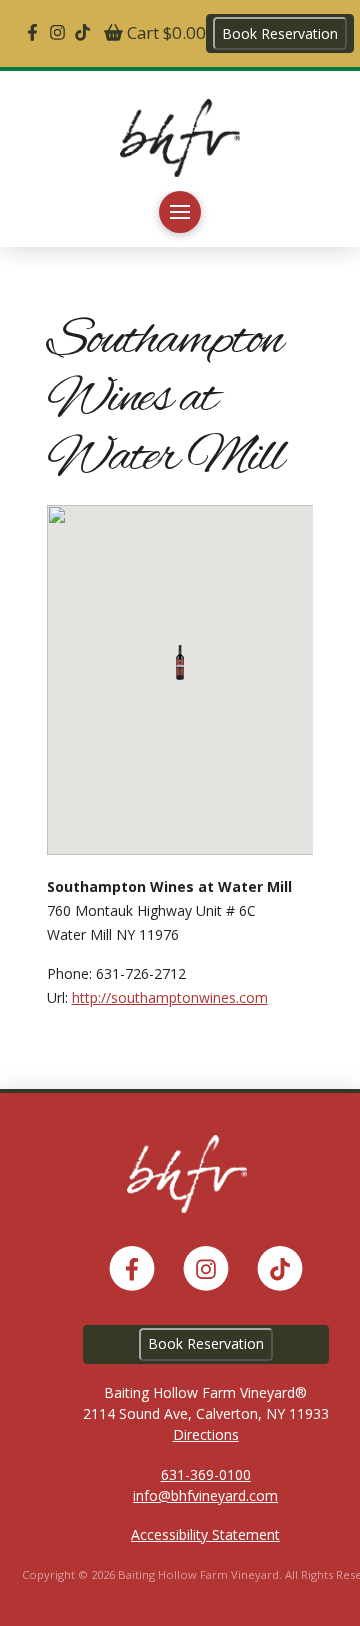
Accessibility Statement (205, 1534)
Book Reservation (280, 33)
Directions (206, 1434)
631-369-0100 (206, 1474)
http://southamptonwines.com (170, 997)
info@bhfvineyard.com (205, 1495)
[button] (180, 212)
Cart (164, 32)
